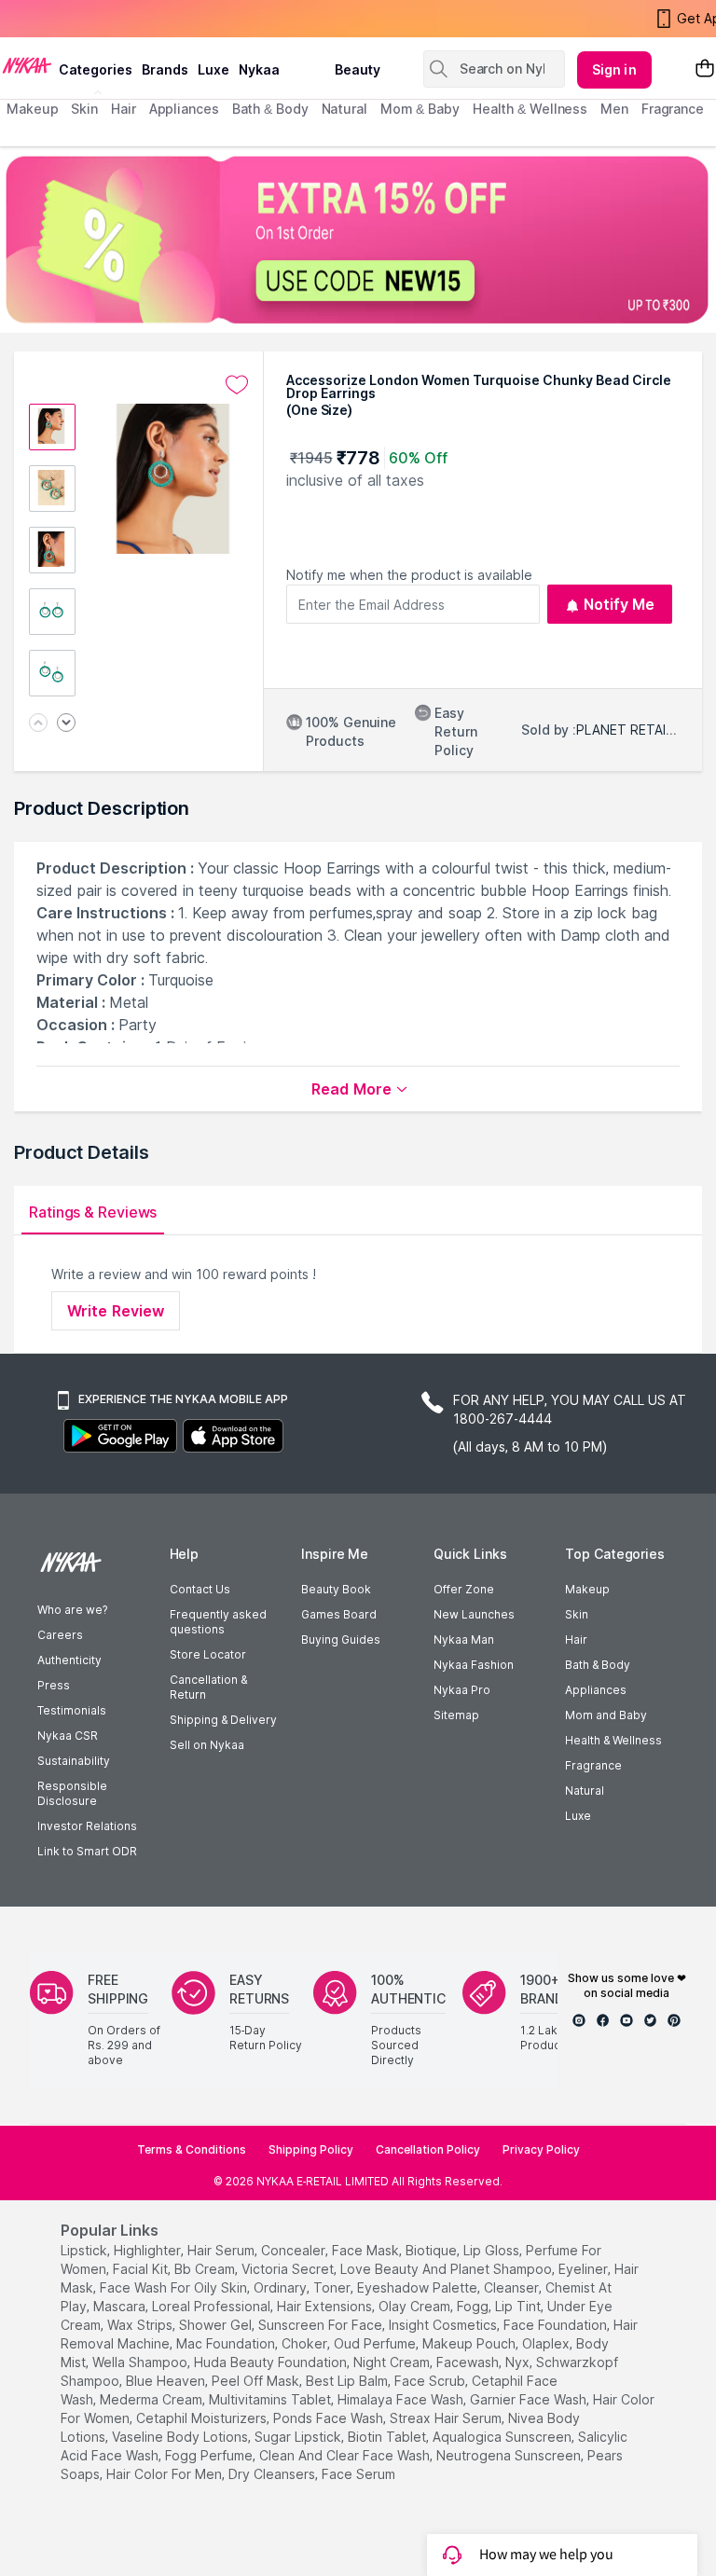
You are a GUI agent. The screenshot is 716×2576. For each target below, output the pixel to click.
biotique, (433, 2250)
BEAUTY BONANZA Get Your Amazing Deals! (158, 19)
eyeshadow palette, (419, 2287)
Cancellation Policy (428, 2149)
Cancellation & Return (208, 1687)
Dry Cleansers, (273, 2474)
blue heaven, (167, 2381)
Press (54, 1685)
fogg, (474, 2306)
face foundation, (557, 2325)
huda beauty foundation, (272, 2362)
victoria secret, (289, 2269)
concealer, (295, 2250)
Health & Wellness (613, 1740)
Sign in (614, 69)
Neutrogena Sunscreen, (510, 2455)
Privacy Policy (541, 2149)
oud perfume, (376, 2343)
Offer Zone (464, 1589)
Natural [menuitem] (344, 109)
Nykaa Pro (462, 1690)
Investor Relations (87, 1826)
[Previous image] (38, 724)
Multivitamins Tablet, (271, 2399)
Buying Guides (341, 1639)
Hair (576, 1639)
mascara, (121, 2306)
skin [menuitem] (84, 109)
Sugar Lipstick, (299, 2437)
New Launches (474, 1614)
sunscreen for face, (322, 2325)
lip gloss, (493, 2250)
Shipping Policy (311, 2149)
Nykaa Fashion (474, 1665)
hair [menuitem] (124, 109)
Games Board (339, 1614)
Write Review (116, 1311)
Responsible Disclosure (72, 1793)
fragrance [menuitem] (673, 109)
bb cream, (206, 2269)
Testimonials (72, 1710)
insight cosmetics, (444, 2325)
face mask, (367, 2250)
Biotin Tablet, (388, 2437)
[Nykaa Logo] (27, 64)
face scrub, (431, 2381)
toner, (333, 2287)
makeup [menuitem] (32, 109)
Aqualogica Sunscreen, (503, 2437)
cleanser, (513, 2287)
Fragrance (593, 1765)
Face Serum (358, 2474)
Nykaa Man (464, 1639)
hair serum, (222, 2250)
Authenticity (69, 1660)
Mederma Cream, (152, 2399)
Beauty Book (336, 1589)
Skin (577, 1614)
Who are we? (72, 1610)
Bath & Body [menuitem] (270, 109)
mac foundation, (227, 2343)
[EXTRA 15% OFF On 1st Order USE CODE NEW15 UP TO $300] (358, 240)
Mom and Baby (606, 1715)
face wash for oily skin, (175, 2287)
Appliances (596, 1690)
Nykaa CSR (68, 1736)
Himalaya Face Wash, (402, 2399)
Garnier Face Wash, (530, 2399)
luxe (213, 69)
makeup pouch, (470, 2343)
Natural (585, 1791)
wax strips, (141, 2325)
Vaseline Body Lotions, (181, 2437)
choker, (306, 2343)
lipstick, (85, 2250)
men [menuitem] (614, 109)
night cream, (393, 2362)
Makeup (587, 1589)
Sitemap (456, 1715)
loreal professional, (213, 2306)
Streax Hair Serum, (447, 2418)
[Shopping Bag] (705, 69)
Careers (60, 1635)
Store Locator (208, 1654)
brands (165, 69)
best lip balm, (348, 2381)
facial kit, (142, 2269)
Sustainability (74, 1761)
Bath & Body (598, 1665)
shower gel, (217, 2325)
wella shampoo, (141, 2362)
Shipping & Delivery (223, 1720)
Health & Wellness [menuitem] (530, 109)
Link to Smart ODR (87, 1851)
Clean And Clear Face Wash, (346, 2455)
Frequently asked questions (218, 1622)
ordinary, (282, 2287)
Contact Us (200, 1589)
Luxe (578, 1816)
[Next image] (66, 724)
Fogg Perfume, (210, 2455)
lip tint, (519, 2306)
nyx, (519, 2362)
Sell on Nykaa (207, 1745)
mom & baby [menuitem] (420, 109)
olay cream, (416, 2306)
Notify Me (620, 604)
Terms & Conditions (192, 2149)
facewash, (469, 2362)
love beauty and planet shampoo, (447, 2269)
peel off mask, (257, 2381)
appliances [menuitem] (184, 109)
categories (96, 69)
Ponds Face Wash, (330, 2418)
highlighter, (149, 2250)
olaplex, (547, 2343)
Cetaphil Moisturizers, (203, 2418)
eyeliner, (585, 2269)
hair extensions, (326, 2306)
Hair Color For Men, (165, 2474)
